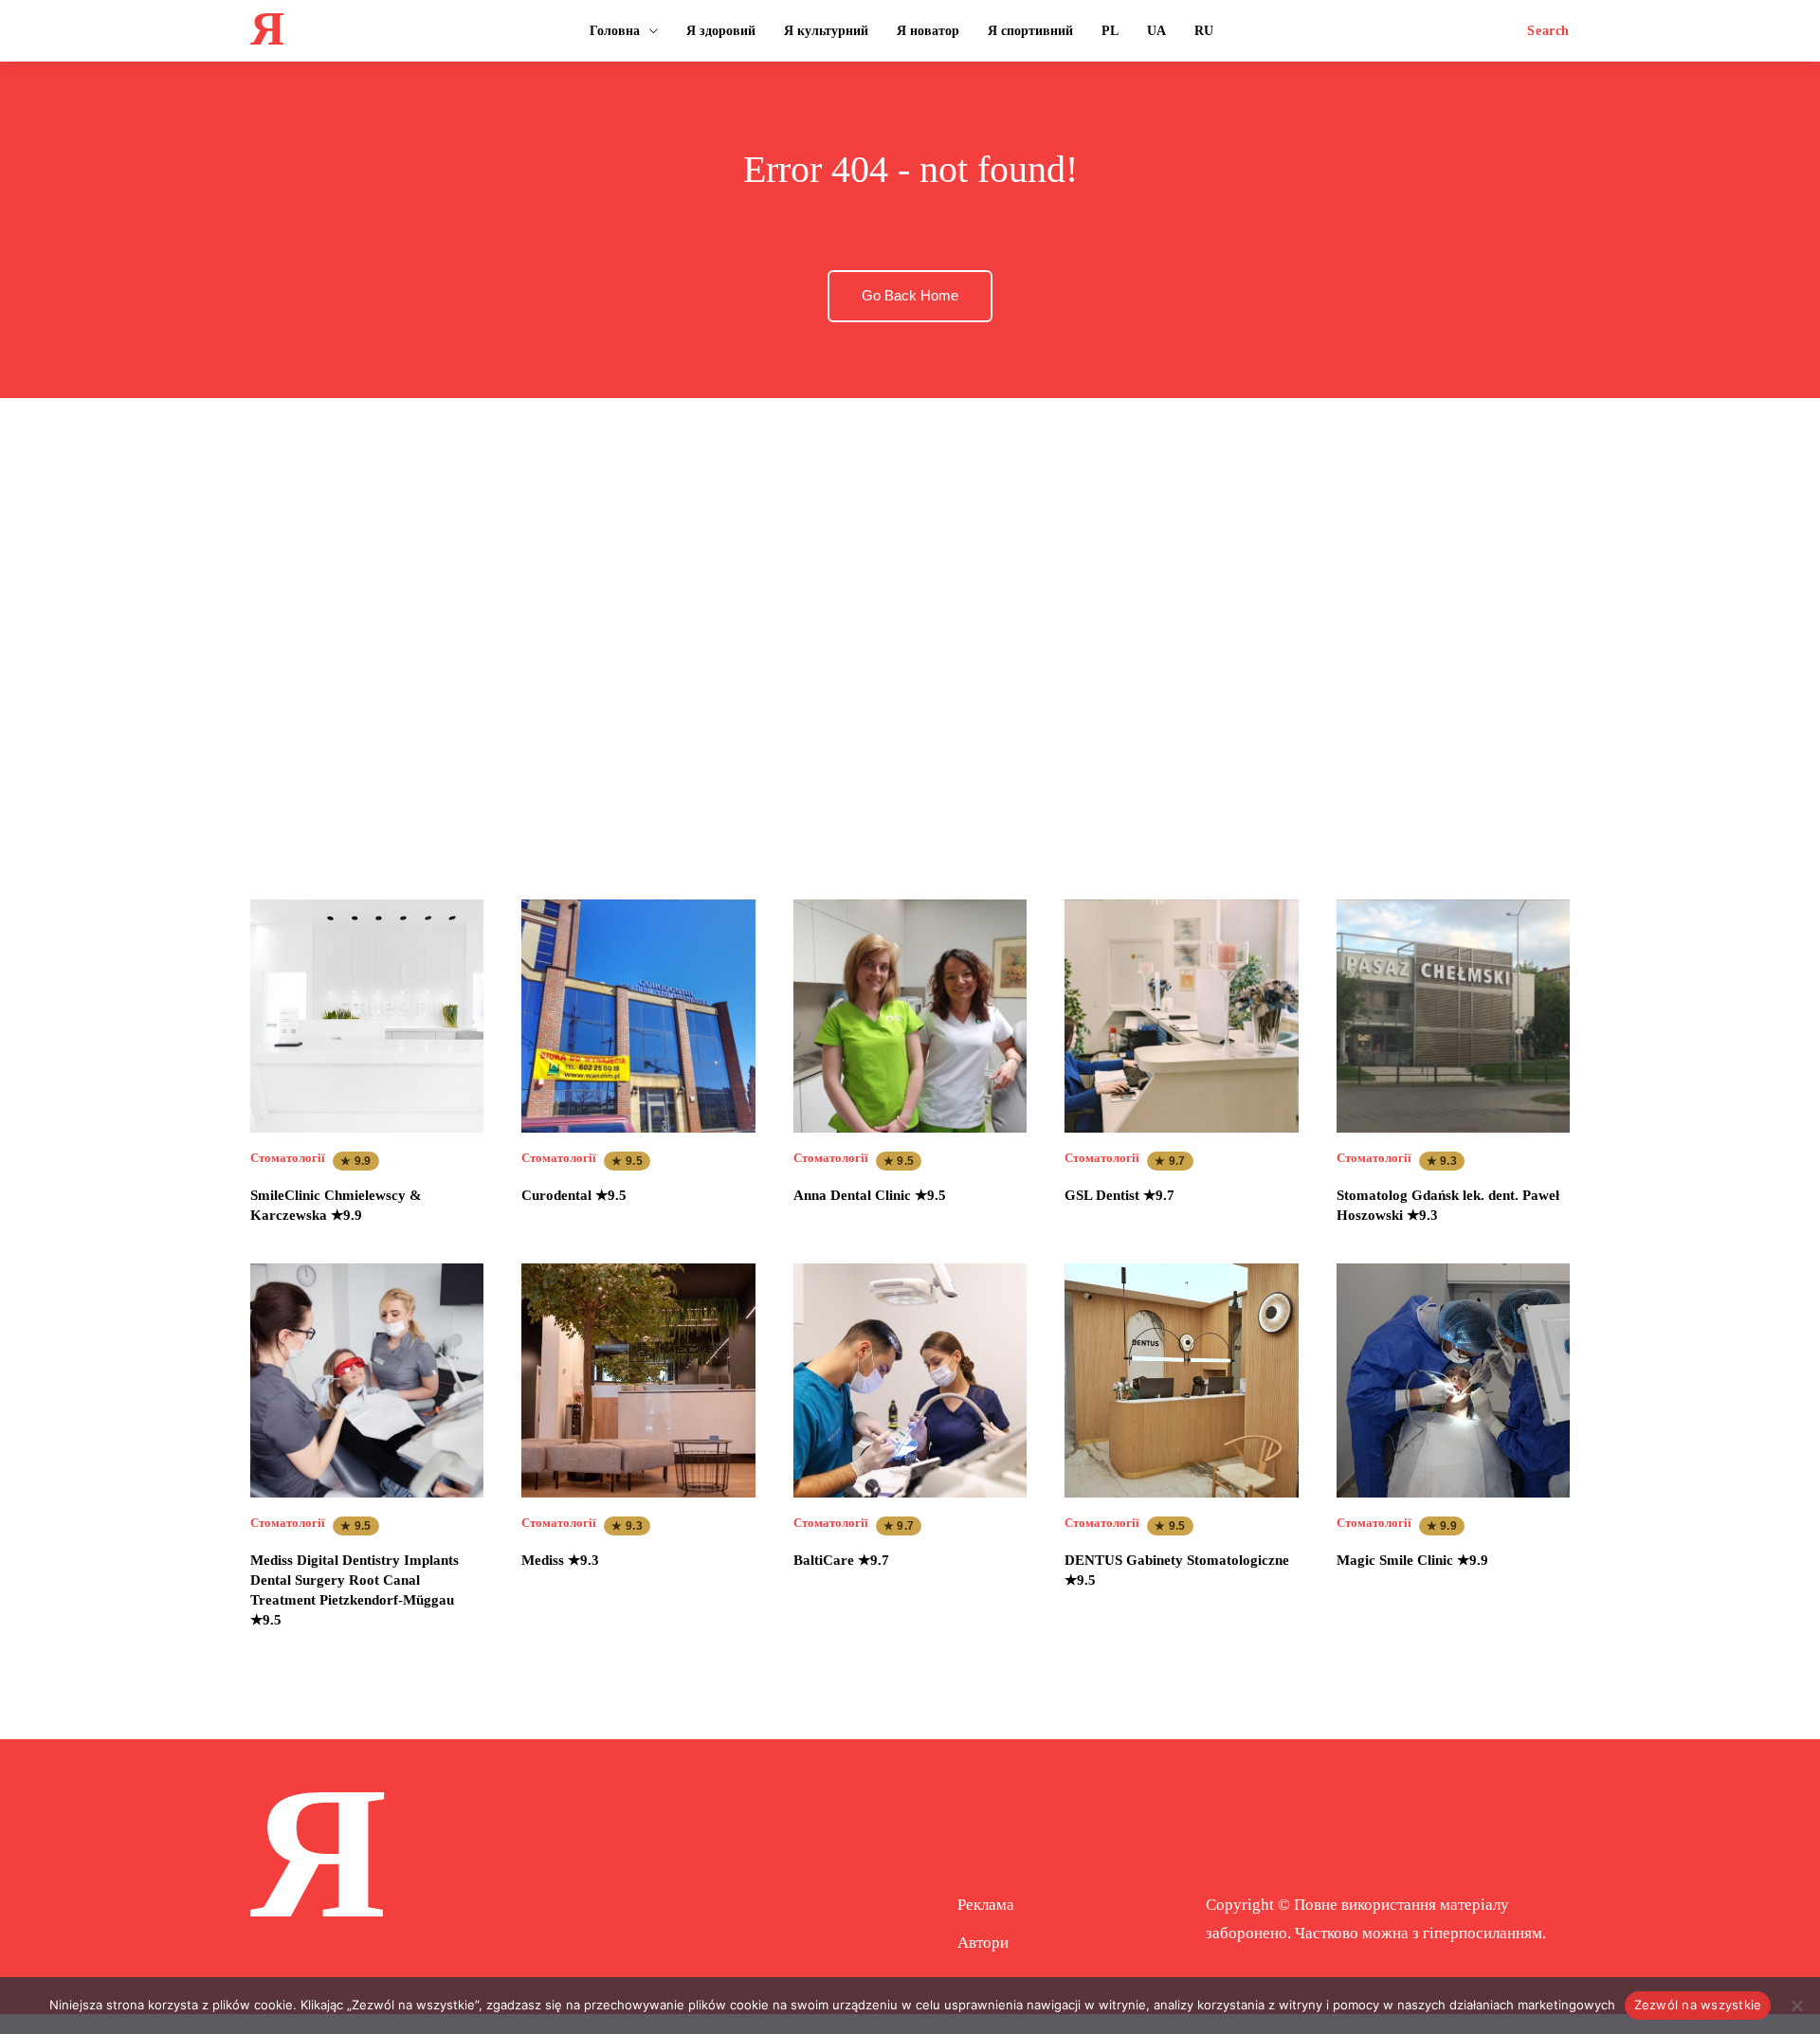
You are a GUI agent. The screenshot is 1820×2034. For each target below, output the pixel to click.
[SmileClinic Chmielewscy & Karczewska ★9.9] (367, 1016)
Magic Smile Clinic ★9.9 (1412, 1560)
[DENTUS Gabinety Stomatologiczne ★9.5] (1181, 1380)
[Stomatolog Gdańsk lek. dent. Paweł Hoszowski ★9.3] (1453, 1016)
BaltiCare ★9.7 (841, 1560)
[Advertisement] (910, 630)
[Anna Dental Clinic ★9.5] (910, 1016)
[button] (1548, 31)
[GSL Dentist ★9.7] (1181, 1016)
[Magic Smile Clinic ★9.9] (1453, 1380)
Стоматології (288, 1158)
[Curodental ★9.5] (638, 1016)
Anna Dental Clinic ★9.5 (870, 1195)
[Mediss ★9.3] (638, 1380)
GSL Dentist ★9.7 (1119, 1195)
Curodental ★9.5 (574, 1195)
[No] (1796, 2006)
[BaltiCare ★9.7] (910, 1380)
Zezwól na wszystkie (1698, 2005)
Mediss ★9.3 (560, 1560)
